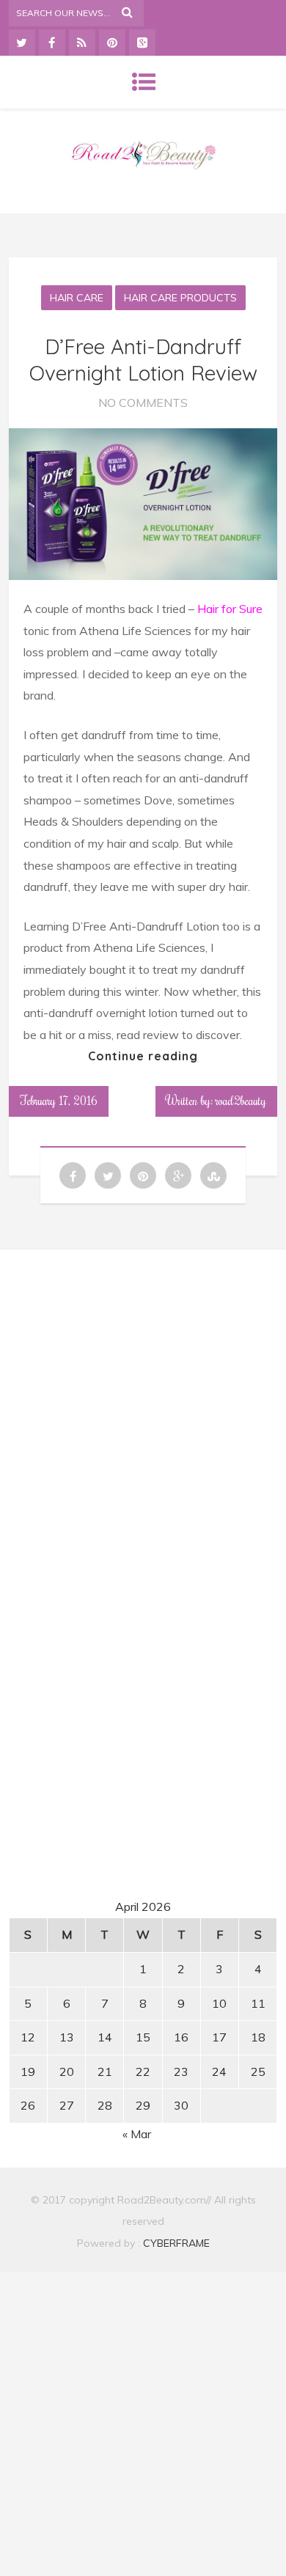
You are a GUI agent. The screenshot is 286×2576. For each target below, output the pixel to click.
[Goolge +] (142, 43)
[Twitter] (22, 43)
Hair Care (77, 298)
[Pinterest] (112, 43)
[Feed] (82, 43)
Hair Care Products (180, 298)
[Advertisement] (143, 1398)
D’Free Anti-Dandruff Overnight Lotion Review (143, 360)
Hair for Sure (230, 609)
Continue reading (143, 1056)
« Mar (137, 2134)
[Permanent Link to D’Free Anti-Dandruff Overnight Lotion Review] (143, 576)
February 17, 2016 (59, 1101)
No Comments (143, 403)
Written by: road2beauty (216, 1101)
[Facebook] (52, 43)
